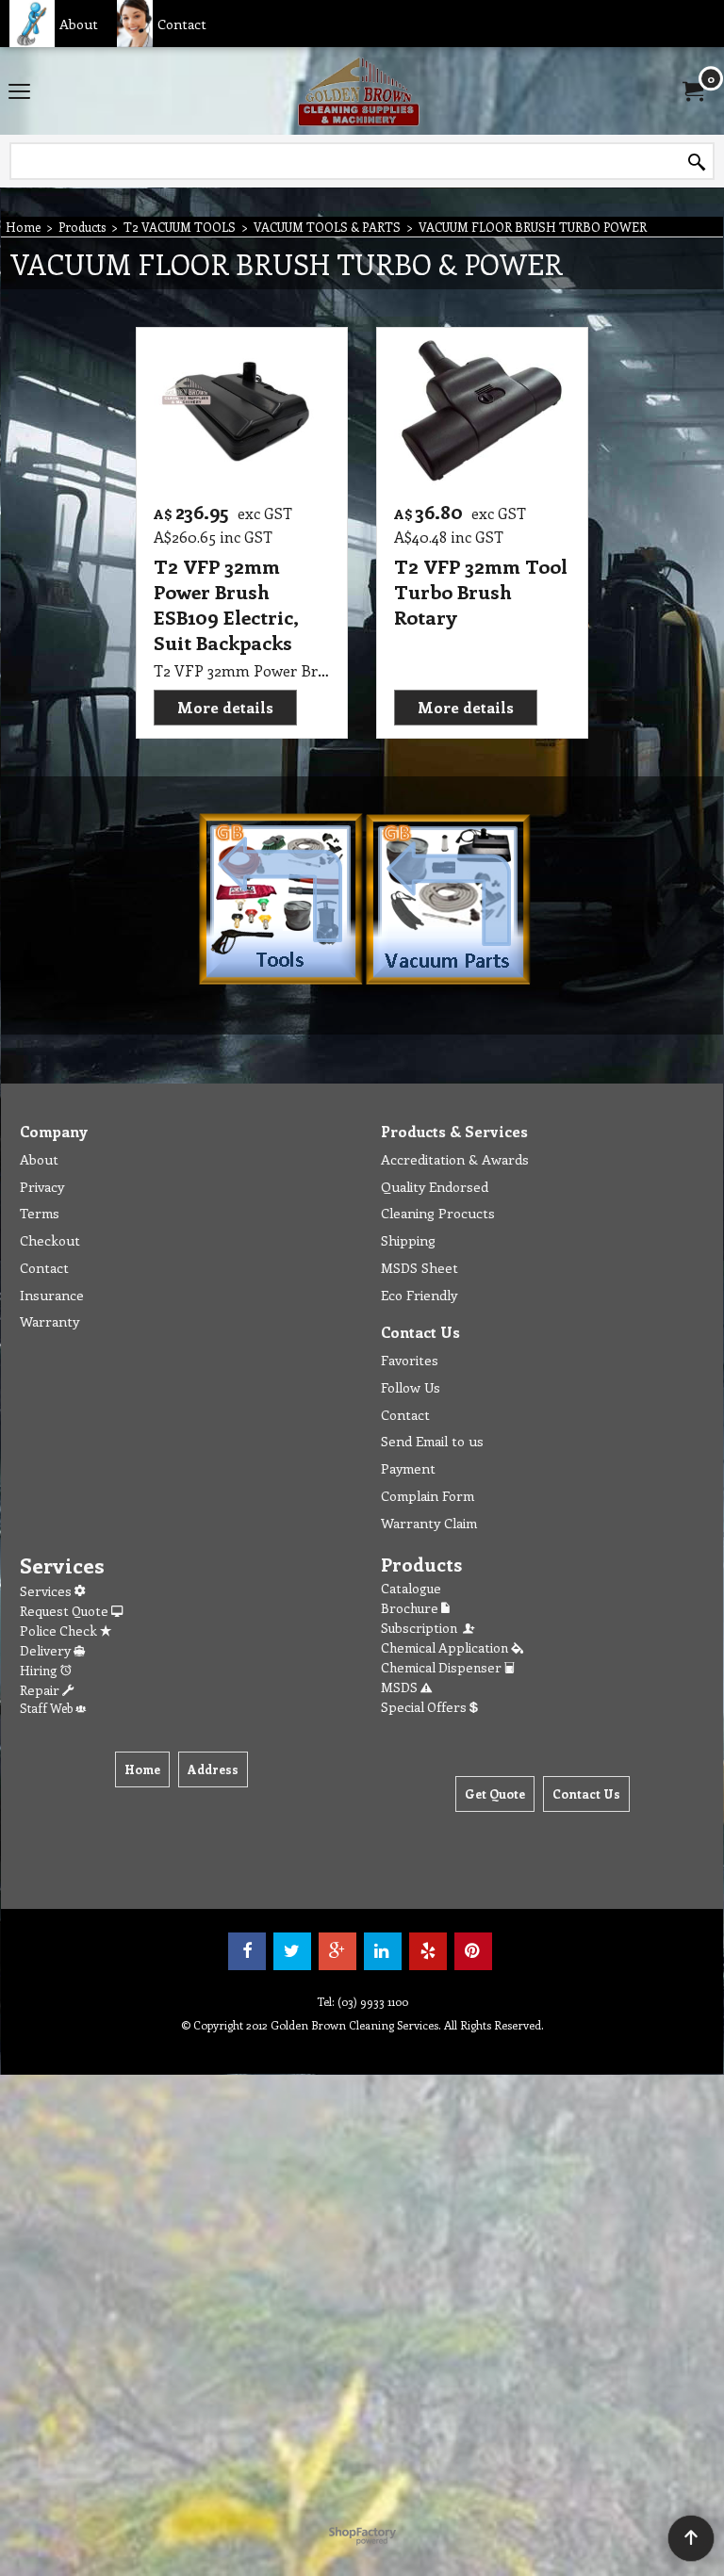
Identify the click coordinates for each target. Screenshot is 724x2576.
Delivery (47, 1650)
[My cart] (692, 91)
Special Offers (425, 1707)
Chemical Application (446, 1647)
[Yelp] (428, 1951)
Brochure (411, 1608)
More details (225, 707)
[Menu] (19, 92)
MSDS (401, 1687)
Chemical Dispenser (443, 1667)
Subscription (422, 1628)
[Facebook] (247, 1951)
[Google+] (337, 1951)
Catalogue (411, 1588)
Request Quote (66, 1611)
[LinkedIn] (383, 1951)
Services (47, 1591)
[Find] (697, 162)
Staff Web (48, 1708)
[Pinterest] (473, 1951)
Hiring (40, 1670)
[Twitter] (292, 1951)
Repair (41, 1690)
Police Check (60, 1630)
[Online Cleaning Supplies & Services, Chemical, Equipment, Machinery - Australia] (358, 91)
